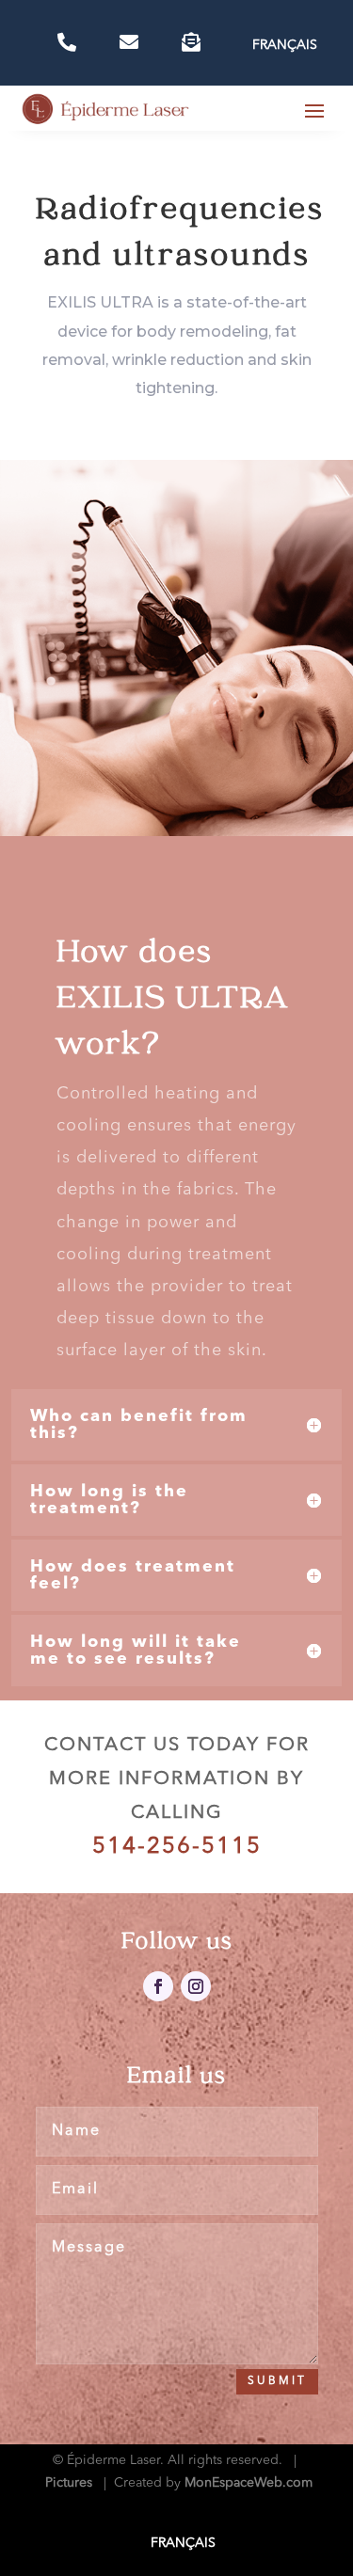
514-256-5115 (177, 1847)
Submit (277, 2381)
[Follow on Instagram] (196, 1986)
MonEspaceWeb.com (249, 2483)
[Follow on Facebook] (158, 1986)
